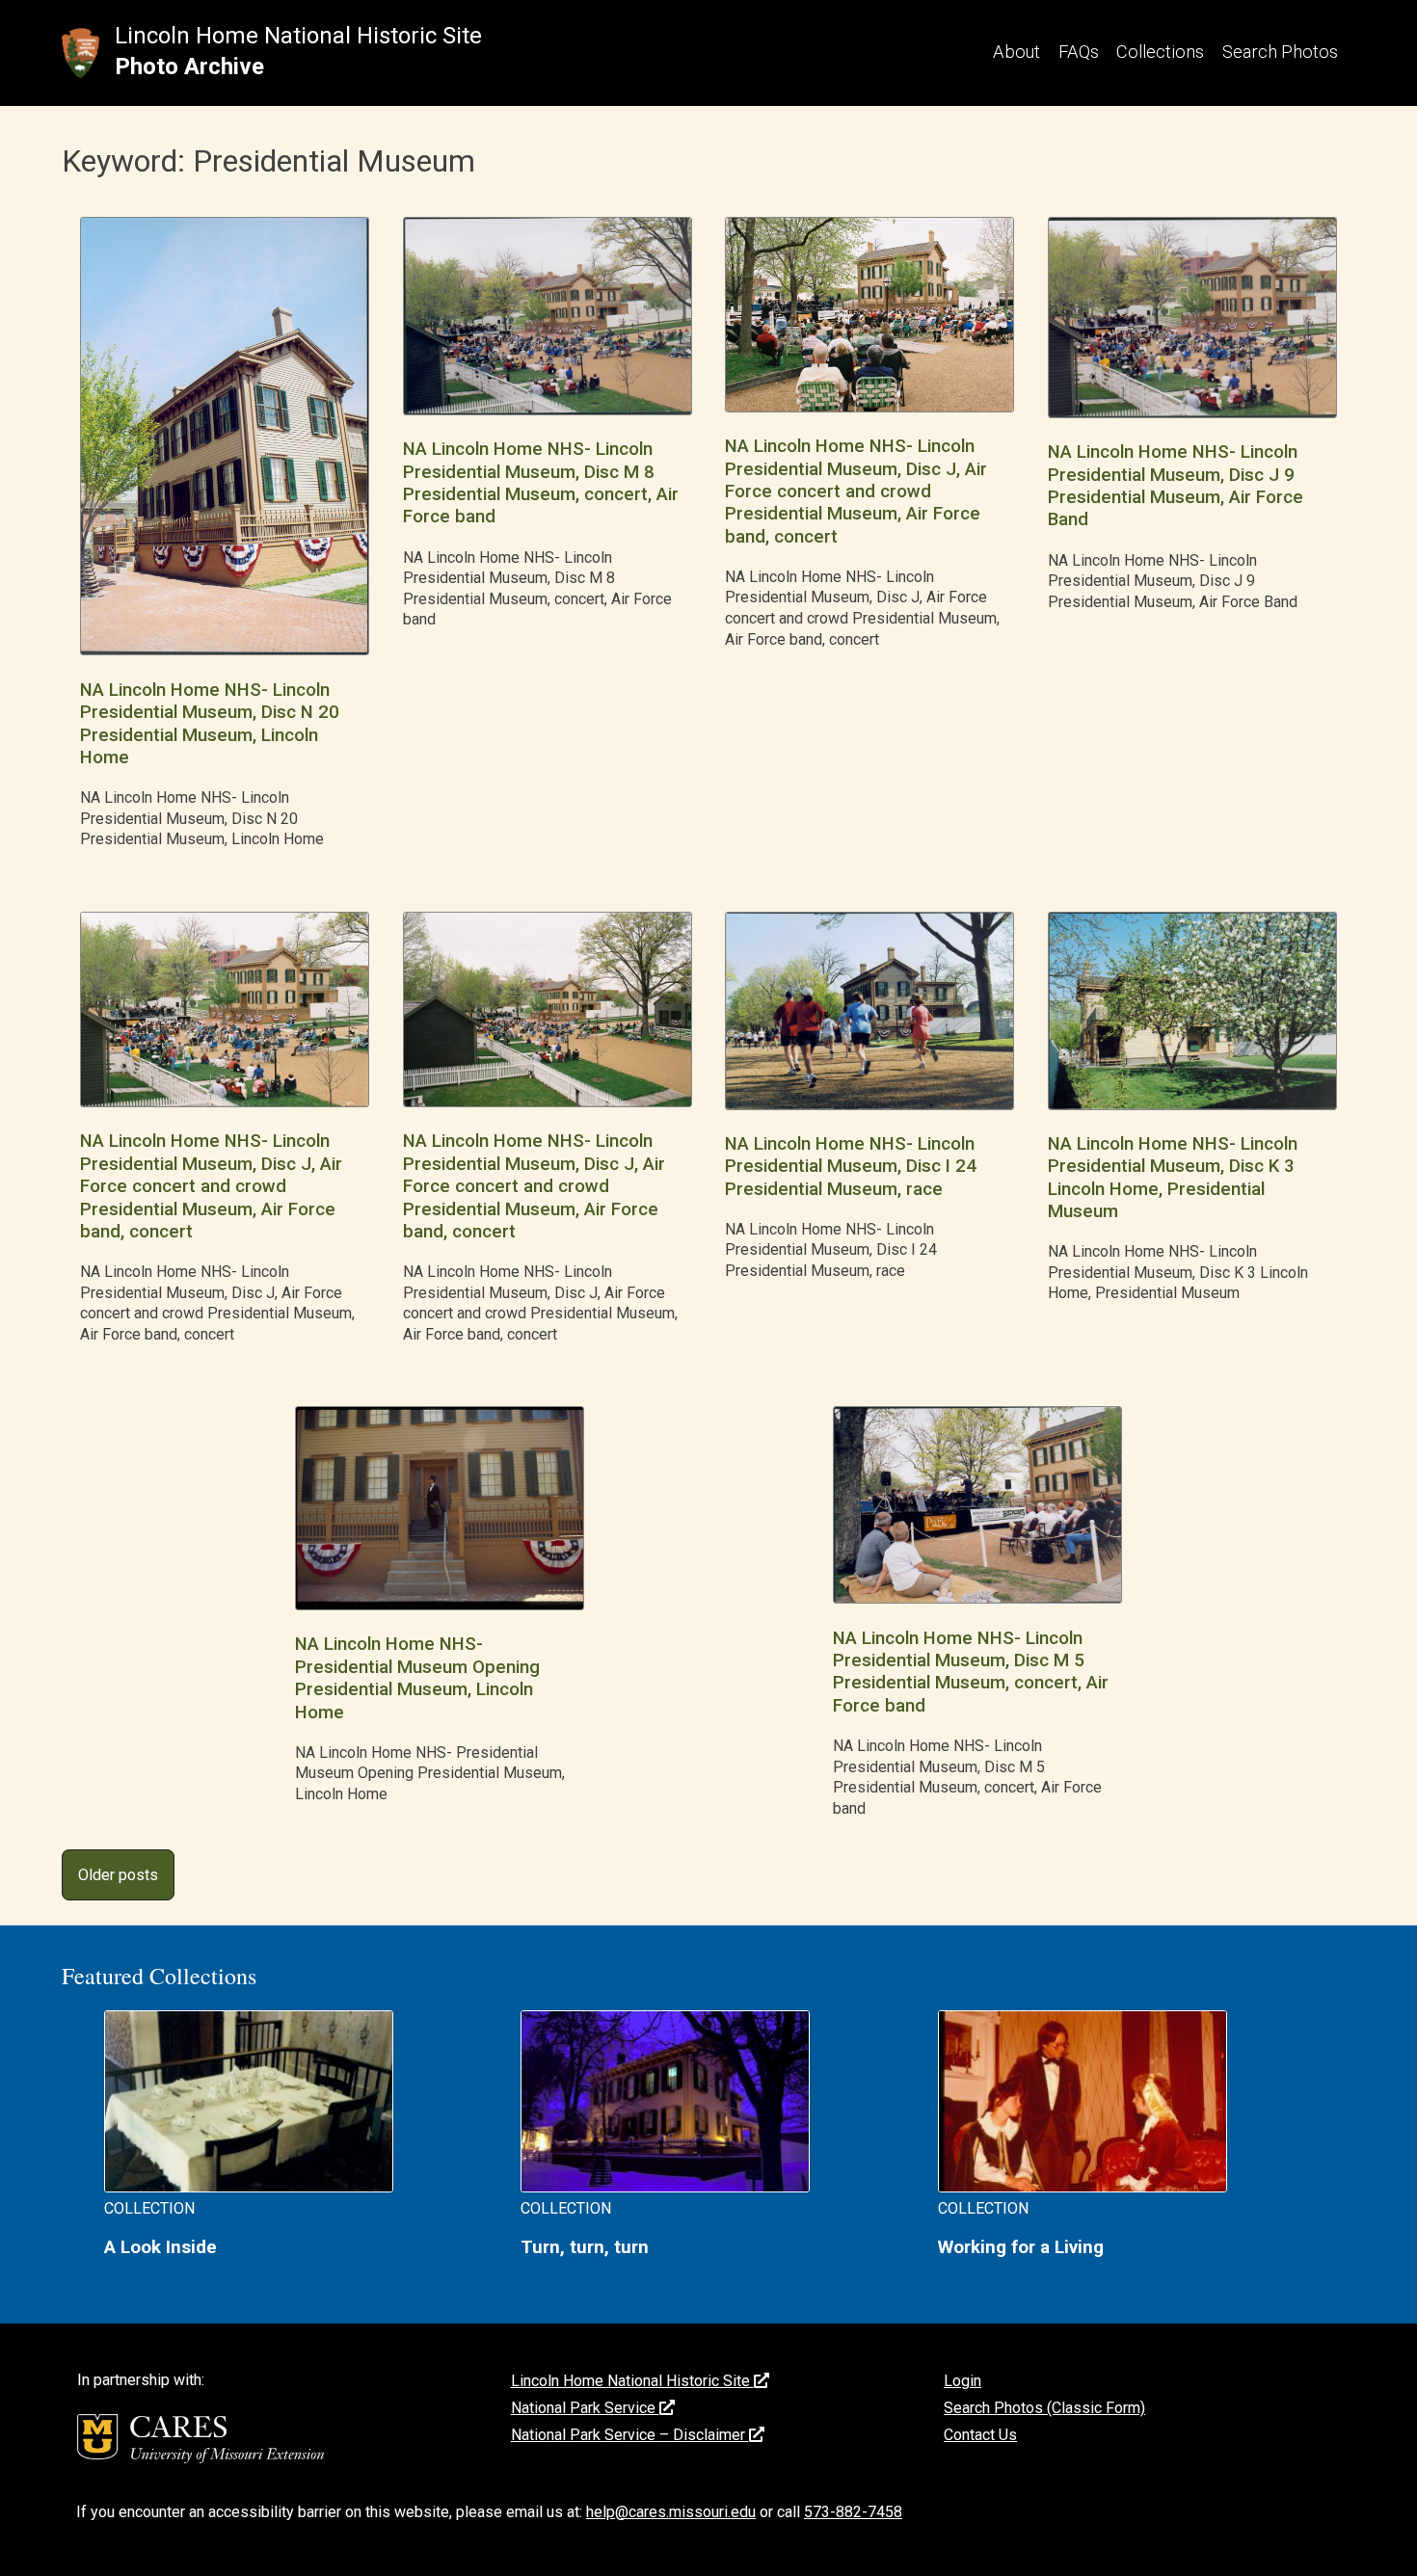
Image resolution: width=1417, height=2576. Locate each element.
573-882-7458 (853, 2512)
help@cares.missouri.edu (671, 2512)
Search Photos (1280, 52)
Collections (1160, 52)
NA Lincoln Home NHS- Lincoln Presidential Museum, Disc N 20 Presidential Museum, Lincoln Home (210, 724)
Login (962, 2381)
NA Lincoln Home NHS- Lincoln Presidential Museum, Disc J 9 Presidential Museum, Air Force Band (1176, 486)
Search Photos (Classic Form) (1044, 2408)
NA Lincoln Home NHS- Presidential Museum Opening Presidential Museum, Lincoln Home (417, 1678)
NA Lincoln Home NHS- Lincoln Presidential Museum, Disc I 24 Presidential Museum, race (851, 1167)
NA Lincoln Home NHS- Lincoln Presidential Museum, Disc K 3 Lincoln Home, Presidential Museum (1173, 1178)
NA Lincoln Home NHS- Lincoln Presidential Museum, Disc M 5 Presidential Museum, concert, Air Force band (971, 1672)
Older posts (118, 1875)
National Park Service (585, 2408)
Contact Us (980, 2435)
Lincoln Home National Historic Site (298, 36)
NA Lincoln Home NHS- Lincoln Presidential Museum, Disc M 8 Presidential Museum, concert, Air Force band (541, 483)
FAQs (1079, 52)
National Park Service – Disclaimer (630, 2435)
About (1016, 52)
